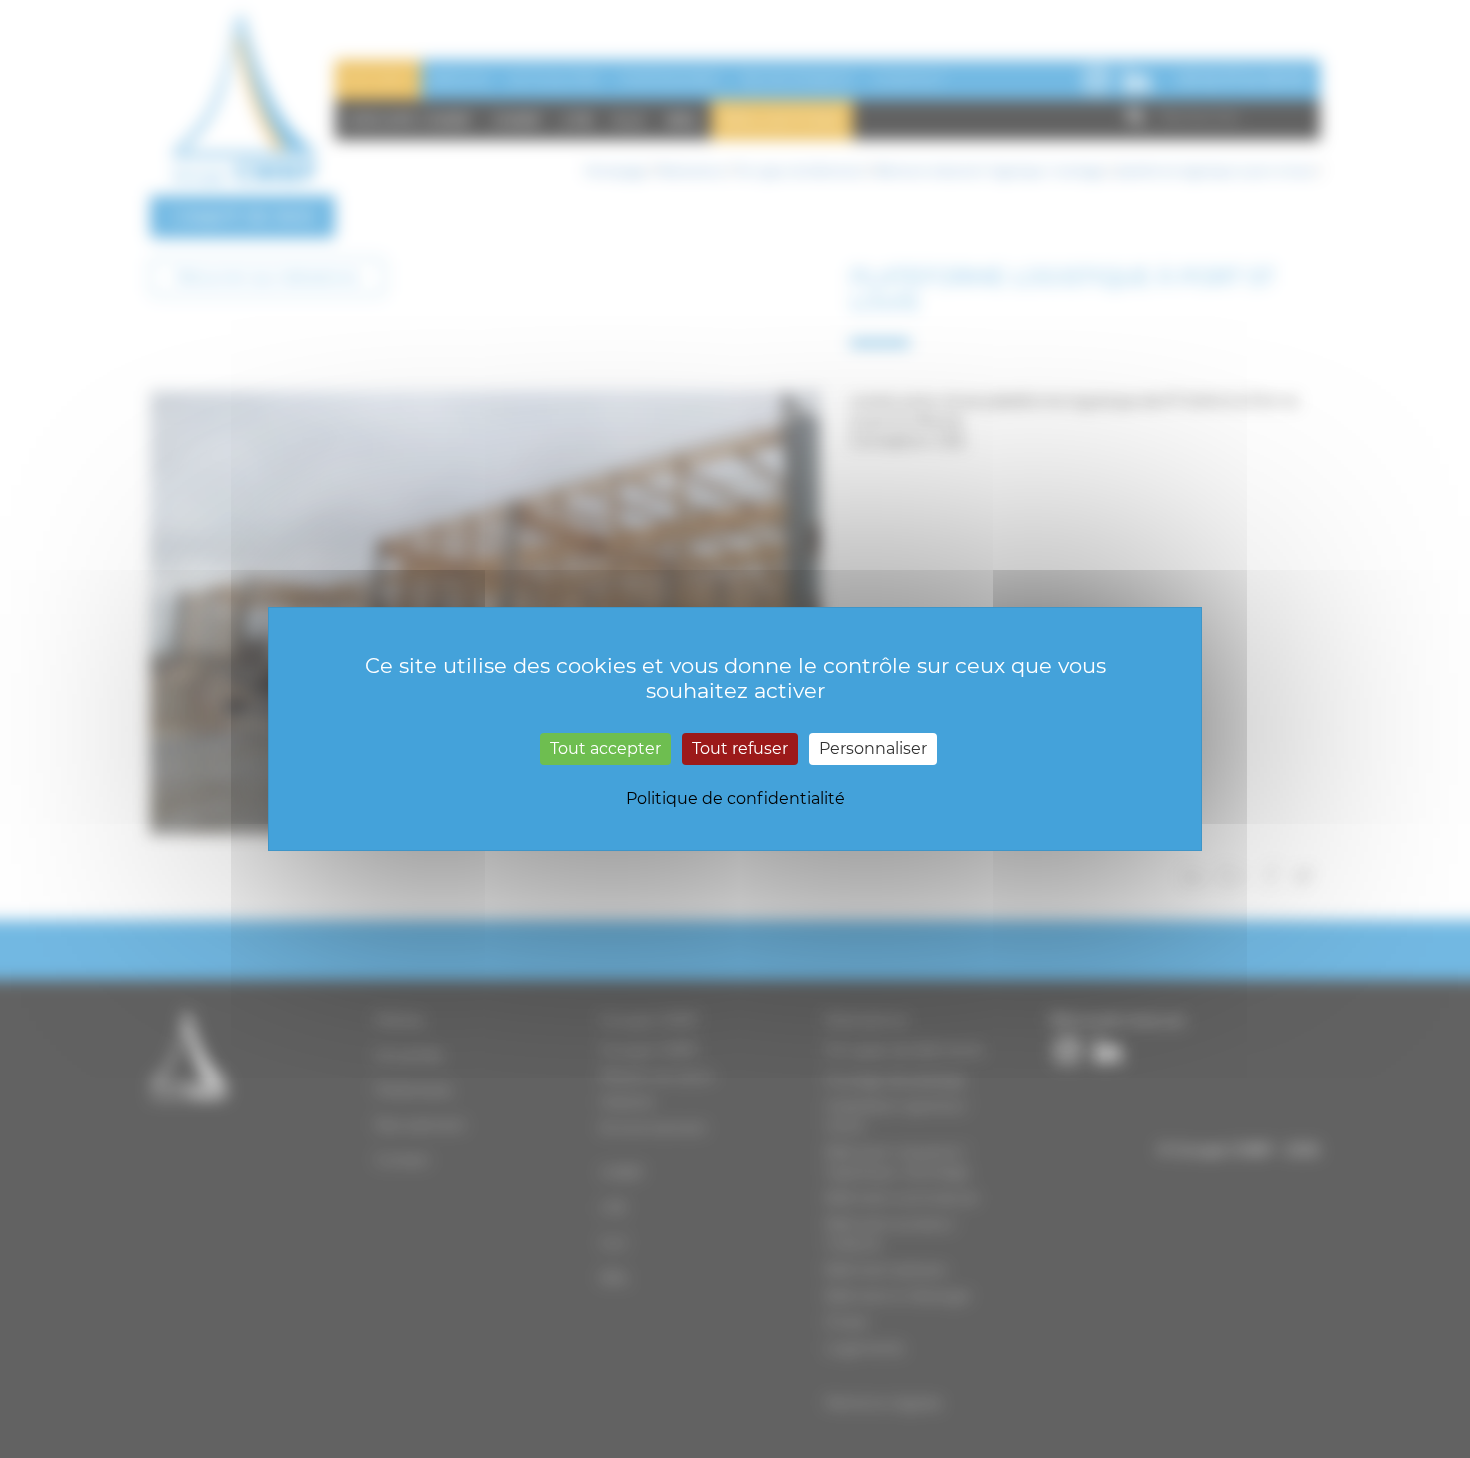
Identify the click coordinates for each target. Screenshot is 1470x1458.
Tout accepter (605, 748)
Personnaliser (873, 748)
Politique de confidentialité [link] (735, 798)
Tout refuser (740, 748)
